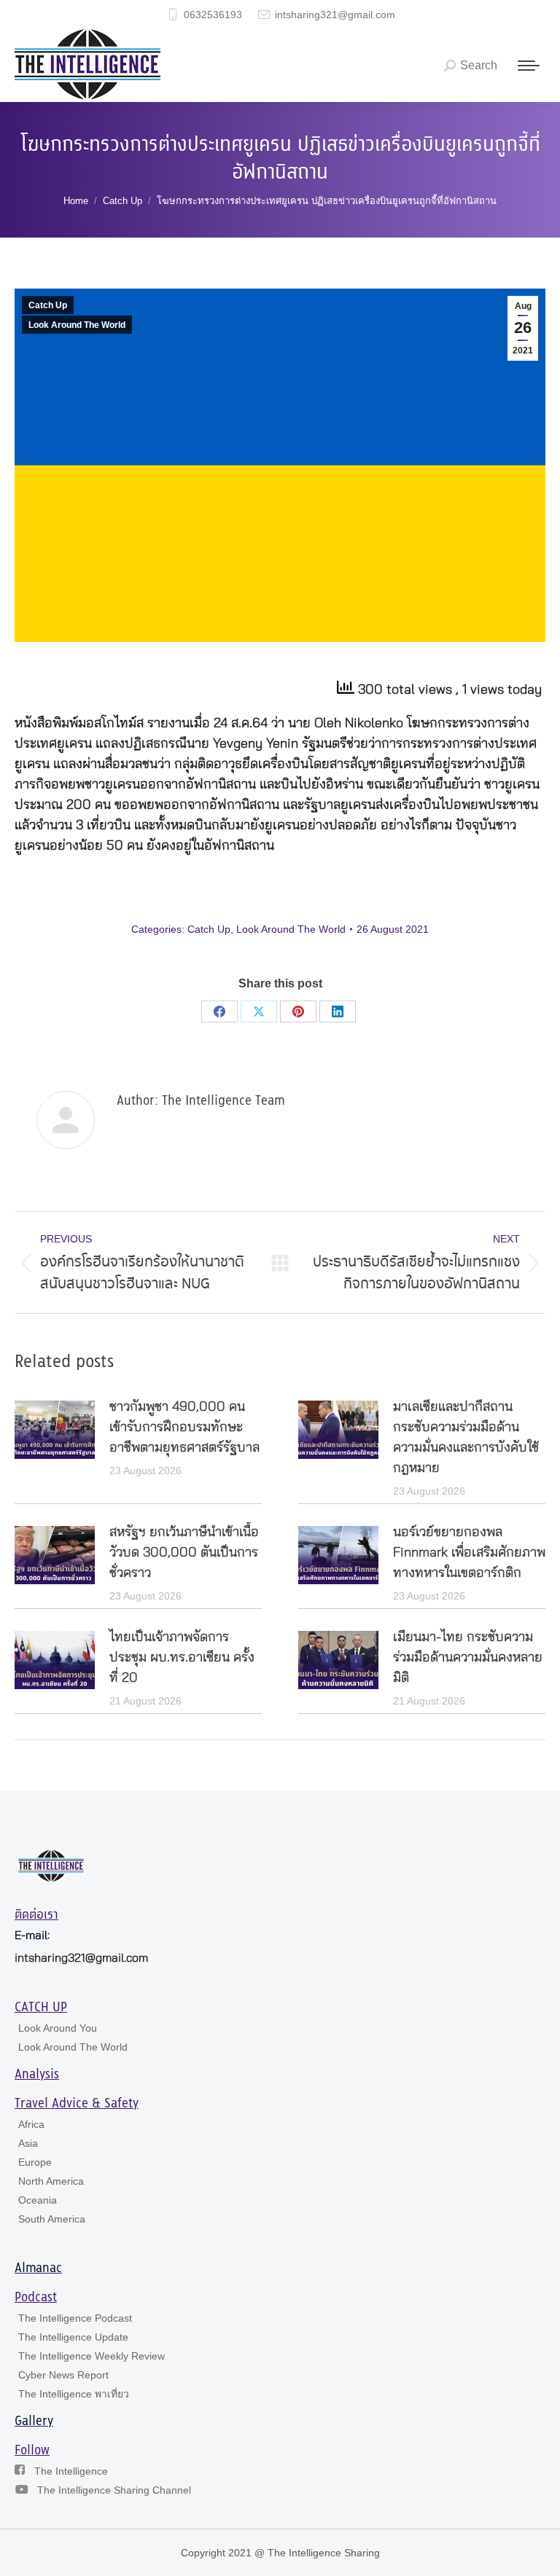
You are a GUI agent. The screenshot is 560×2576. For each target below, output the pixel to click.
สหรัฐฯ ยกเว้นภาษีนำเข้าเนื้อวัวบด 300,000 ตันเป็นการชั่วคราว (184, 1553)
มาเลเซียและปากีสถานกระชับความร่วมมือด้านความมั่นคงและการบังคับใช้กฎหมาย (466, 1438)
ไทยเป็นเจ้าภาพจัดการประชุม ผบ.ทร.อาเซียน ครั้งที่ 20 (182, 1658)
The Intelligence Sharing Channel (114, 2490)
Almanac (38, 2268)
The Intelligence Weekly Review (92, 2356)
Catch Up (48, 305)
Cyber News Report (63, 2375)
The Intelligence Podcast (75, 2318)
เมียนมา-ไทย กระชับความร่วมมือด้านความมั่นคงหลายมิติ (468, 1658)
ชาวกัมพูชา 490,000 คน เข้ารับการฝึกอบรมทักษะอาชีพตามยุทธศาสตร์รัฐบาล (184, 1428)
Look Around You (58, 2028)
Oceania (38, 2200)
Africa (31, 2124)
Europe (35, 2162)
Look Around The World (77, 325)
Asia (28, 2143)
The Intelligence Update (73, 2337)
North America (51, 2181)
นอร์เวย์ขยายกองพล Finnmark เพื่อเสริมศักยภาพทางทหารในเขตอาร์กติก (469, 1553)
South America (52, 2219)
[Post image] (55, 1430)
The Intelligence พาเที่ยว (74, 2394)
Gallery (34, 2422)
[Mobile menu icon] (529, 66)
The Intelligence (71, 2471)
